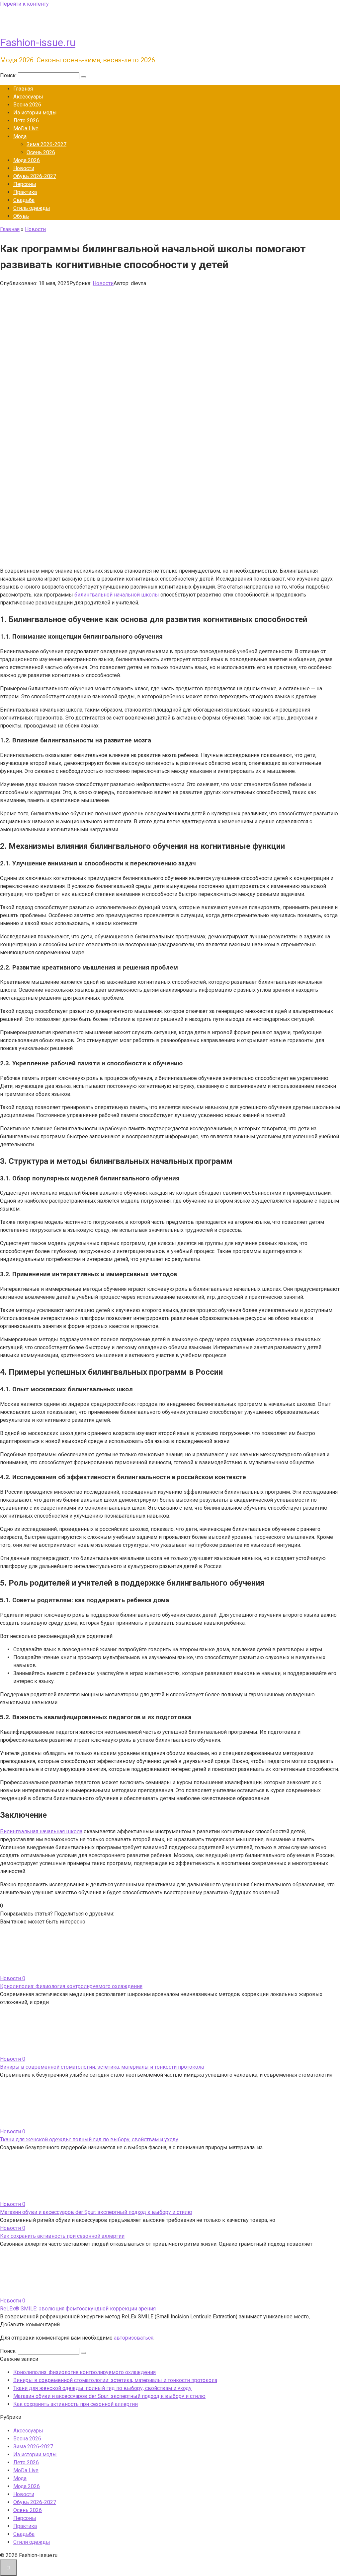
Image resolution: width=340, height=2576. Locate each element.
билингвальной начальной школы (117, 595)
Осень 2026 (41, 152)
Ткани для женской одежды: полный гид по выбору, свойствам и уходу (89, 2139)
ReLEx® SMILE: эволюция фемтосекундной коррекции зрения (78, 2309)
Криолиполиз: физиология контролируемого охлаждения (71, 1986)
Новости (24, 168)
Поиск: (9, 75)
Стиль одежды (32, 208)
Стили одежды (32, 2542)
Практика (25, 192)
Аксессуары (28, 97)
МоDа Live (26, 128)
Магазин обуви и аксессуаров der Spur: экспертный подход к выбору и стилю (96, 2212)
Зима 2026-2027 (46, 144)
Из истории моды (35, 113)
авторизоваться (134, 2338)
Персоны (25, 184)
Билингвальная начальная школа (41, 1831)
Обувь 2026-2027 (35, 176)
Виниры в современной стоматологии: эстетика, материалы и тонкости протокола (102, 2067)
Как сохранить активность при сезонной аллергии (62, 2236)
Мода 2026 (27, 160)
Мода (20, 136)
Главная (23, 89)
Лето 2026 (26, 121)
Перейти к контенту (24, 4)
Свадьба (24, 200)
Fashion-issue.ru (38, 42)
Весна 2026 (27, 105)
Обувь (21, 216)
